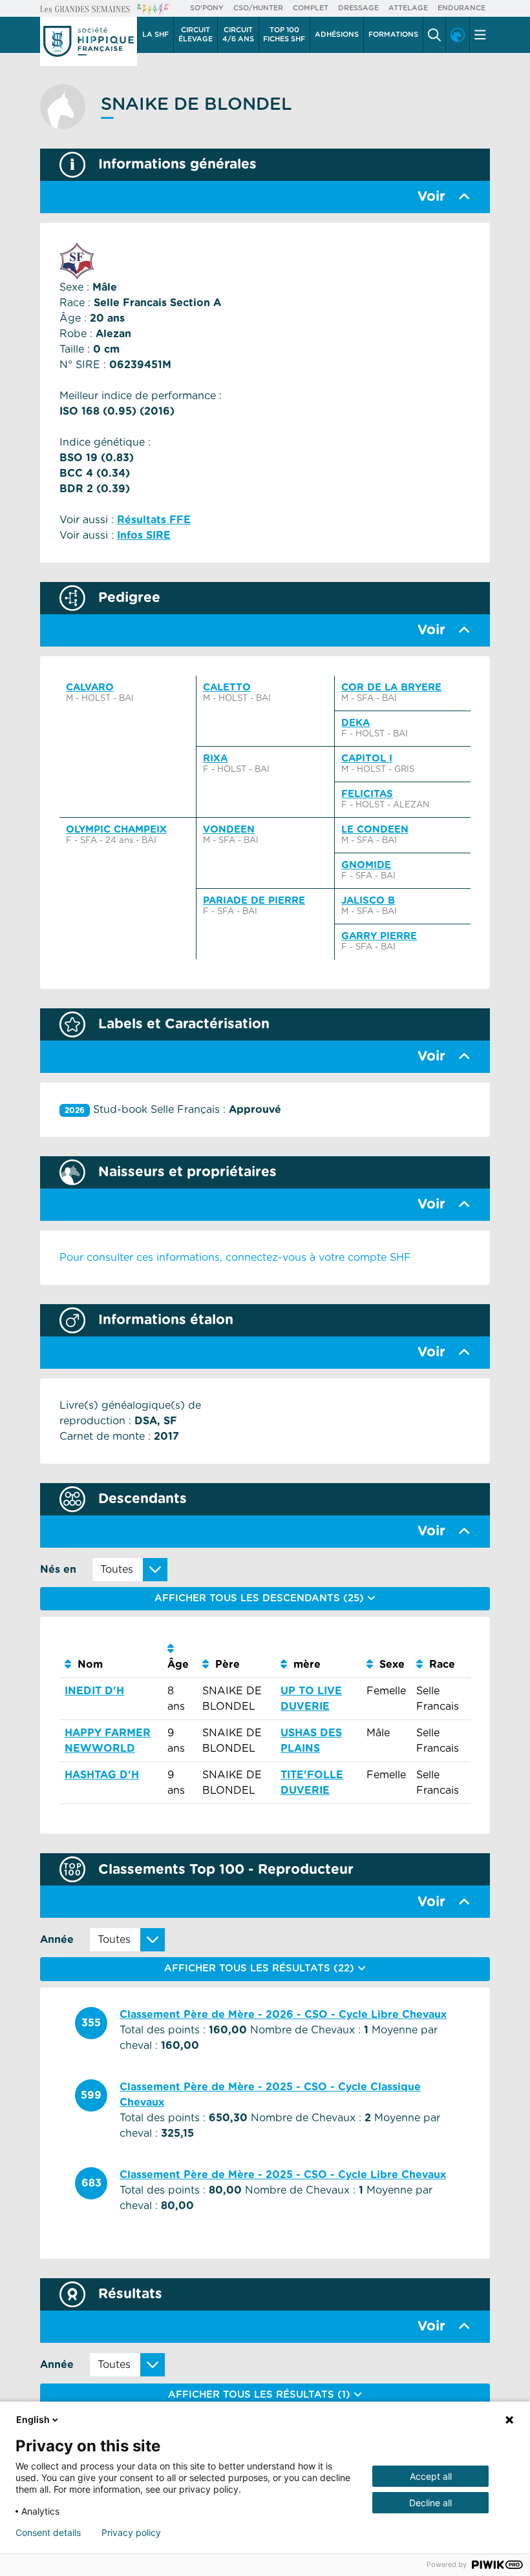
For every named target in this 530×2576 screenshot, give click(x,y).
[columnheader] (111, 1657)
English (33, 2419)
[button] (434, 35)
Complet (311, 8)
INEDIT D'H (94, 1691)
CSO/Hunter (258, 8)
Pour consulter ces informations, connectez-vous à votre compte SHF (235, 1258)
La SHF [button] (155, 35)
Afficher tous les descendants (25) (261, 1598)
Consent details (48, 2533)
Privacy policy (131, 2533)
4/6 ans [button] (238, 35)
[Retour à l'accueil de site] (89, 41)
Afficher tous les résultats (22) (261, 1968)
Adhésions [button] (337, 35)
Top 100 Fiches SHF (284, 35)
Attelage (408, 8)
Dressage (358, 8)
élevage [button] (196, 35)
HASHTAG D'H (102, 1775)
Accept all (431, 2476)
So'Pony (207, 8)
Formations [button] (393, 35)
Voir (431, 197)
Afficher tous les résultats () (261, 2395)
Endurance (461, 8)
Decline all (430, 2503)
